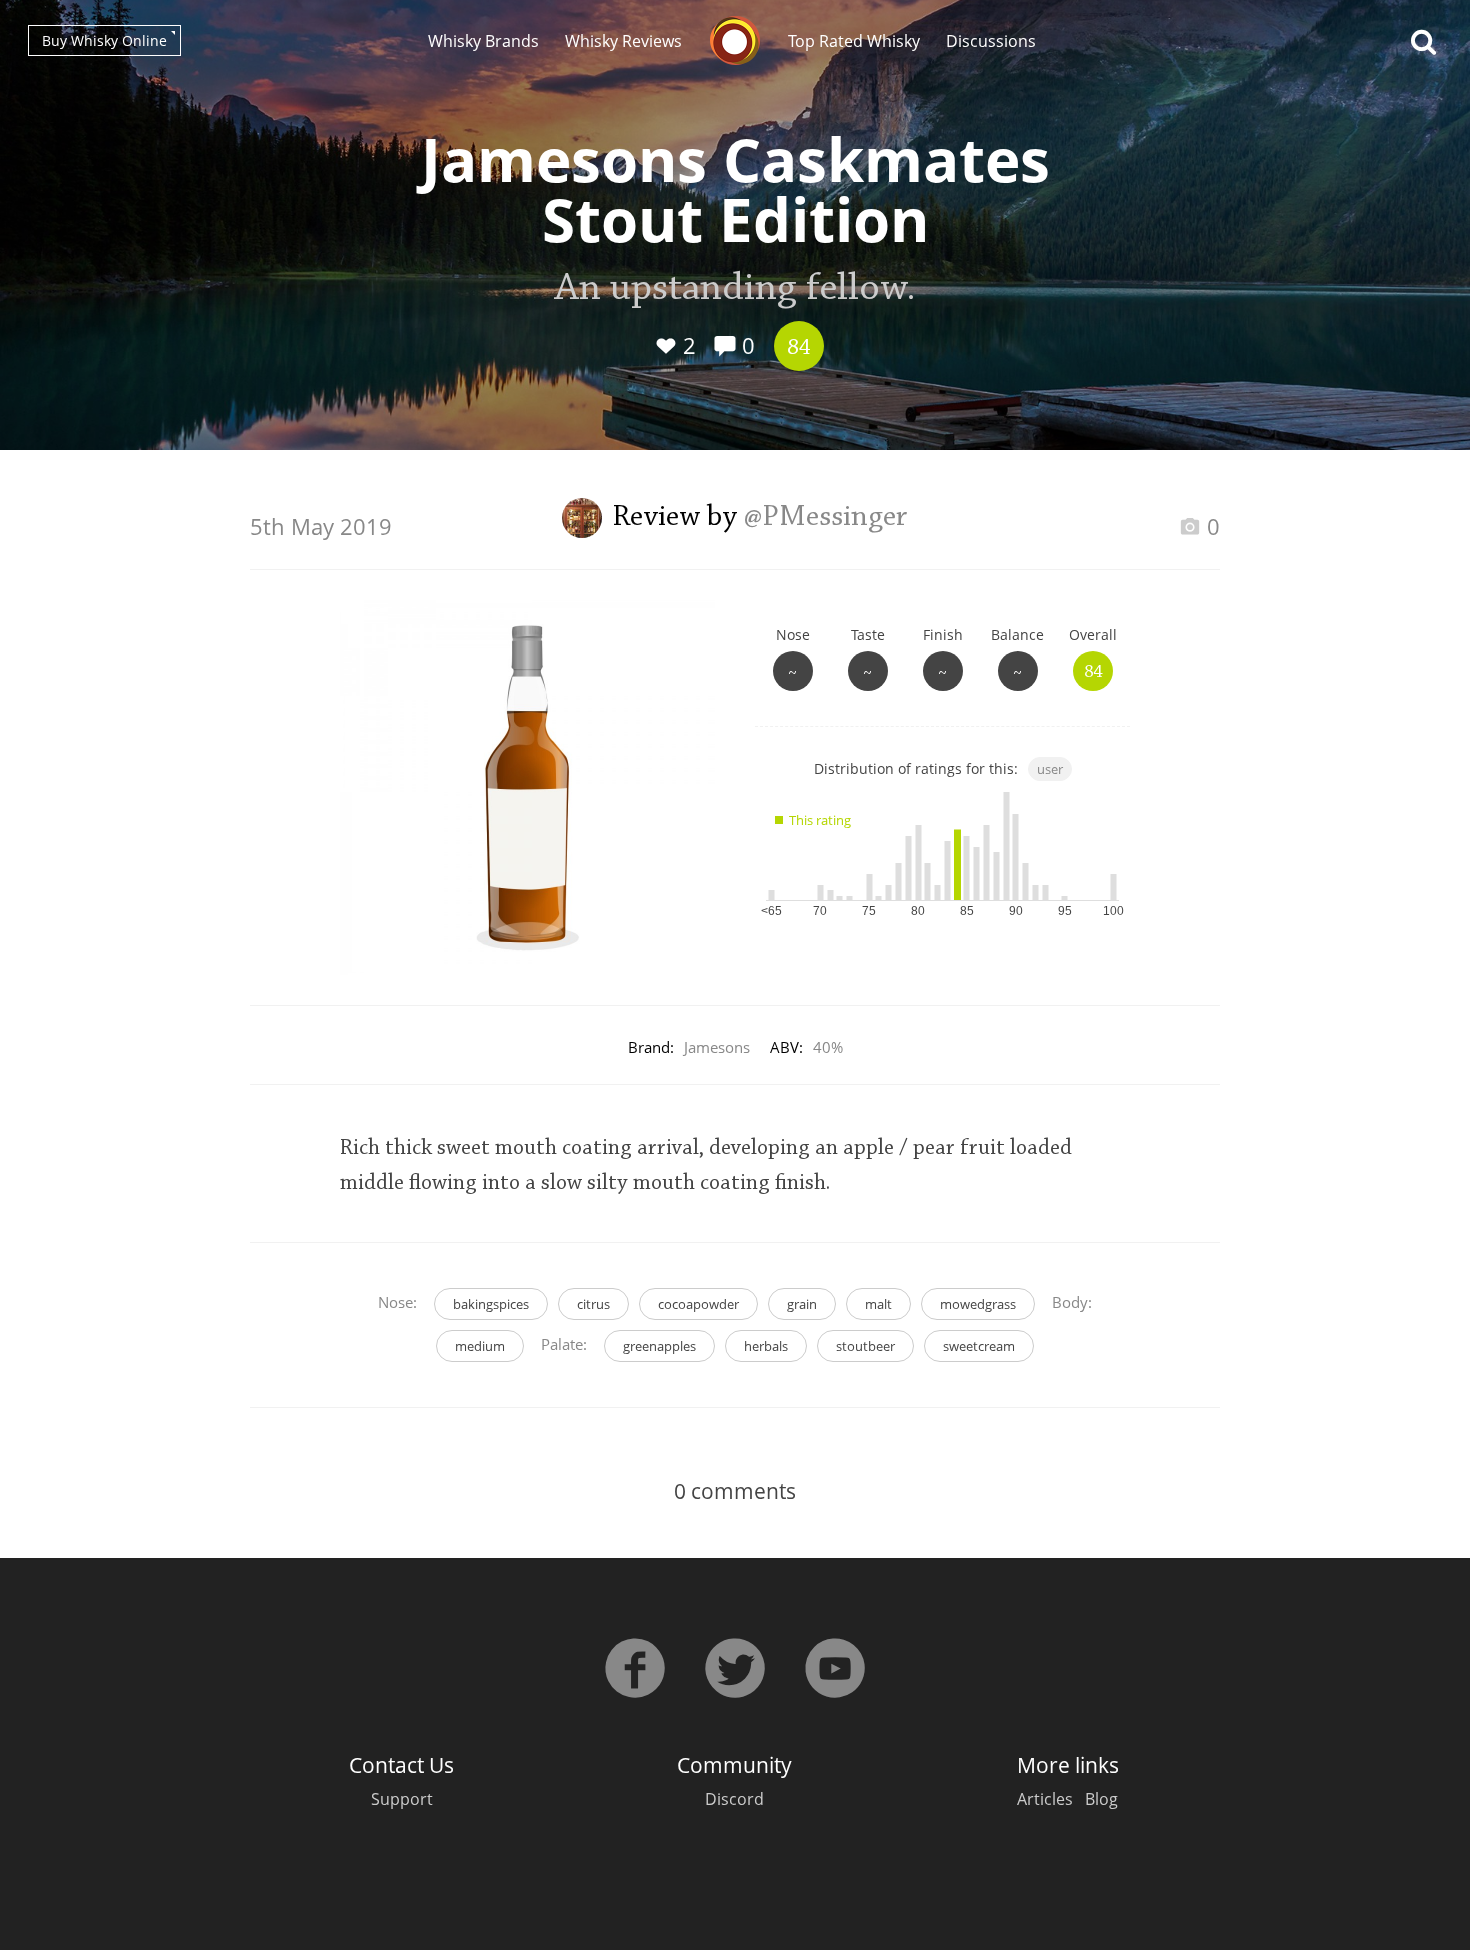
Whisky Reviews (623, 41)
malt (878, 1304)
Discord (734, 1799)
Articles (1045, 1799)
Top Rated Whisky (854, 41)
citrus (593, 1304)
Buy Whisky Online (104, 40)
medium (480, 1346)
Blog (1101, 1799)
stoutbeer (865, 1346)
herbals (766, 1346)
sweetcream (979, 1346)
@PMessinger (826, 518)
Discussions (991, 41)
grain (802, 1304)
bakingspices (491, 1304)
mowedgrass (978, 1304)
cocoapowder (698, 1304)
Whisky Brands (483, 41)
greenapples (659, 1346)
